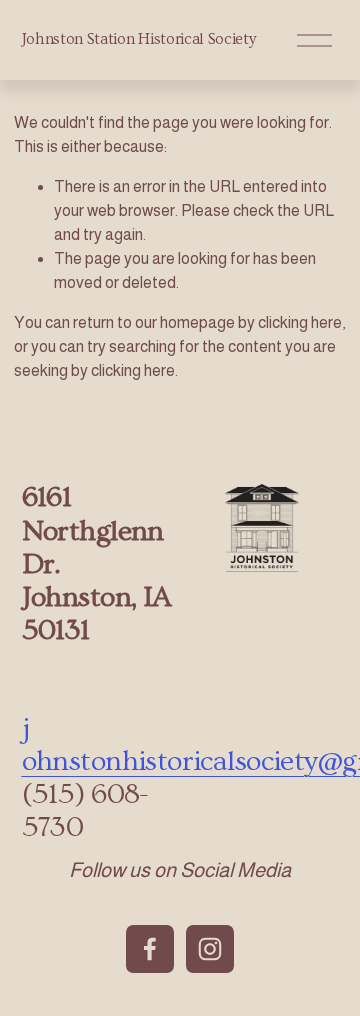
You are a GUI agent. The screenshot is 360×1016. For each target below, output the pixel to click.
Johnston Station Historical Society (139, 39)
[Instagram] (210, 949)
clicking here (300, 322)
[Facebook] (150, 949)
